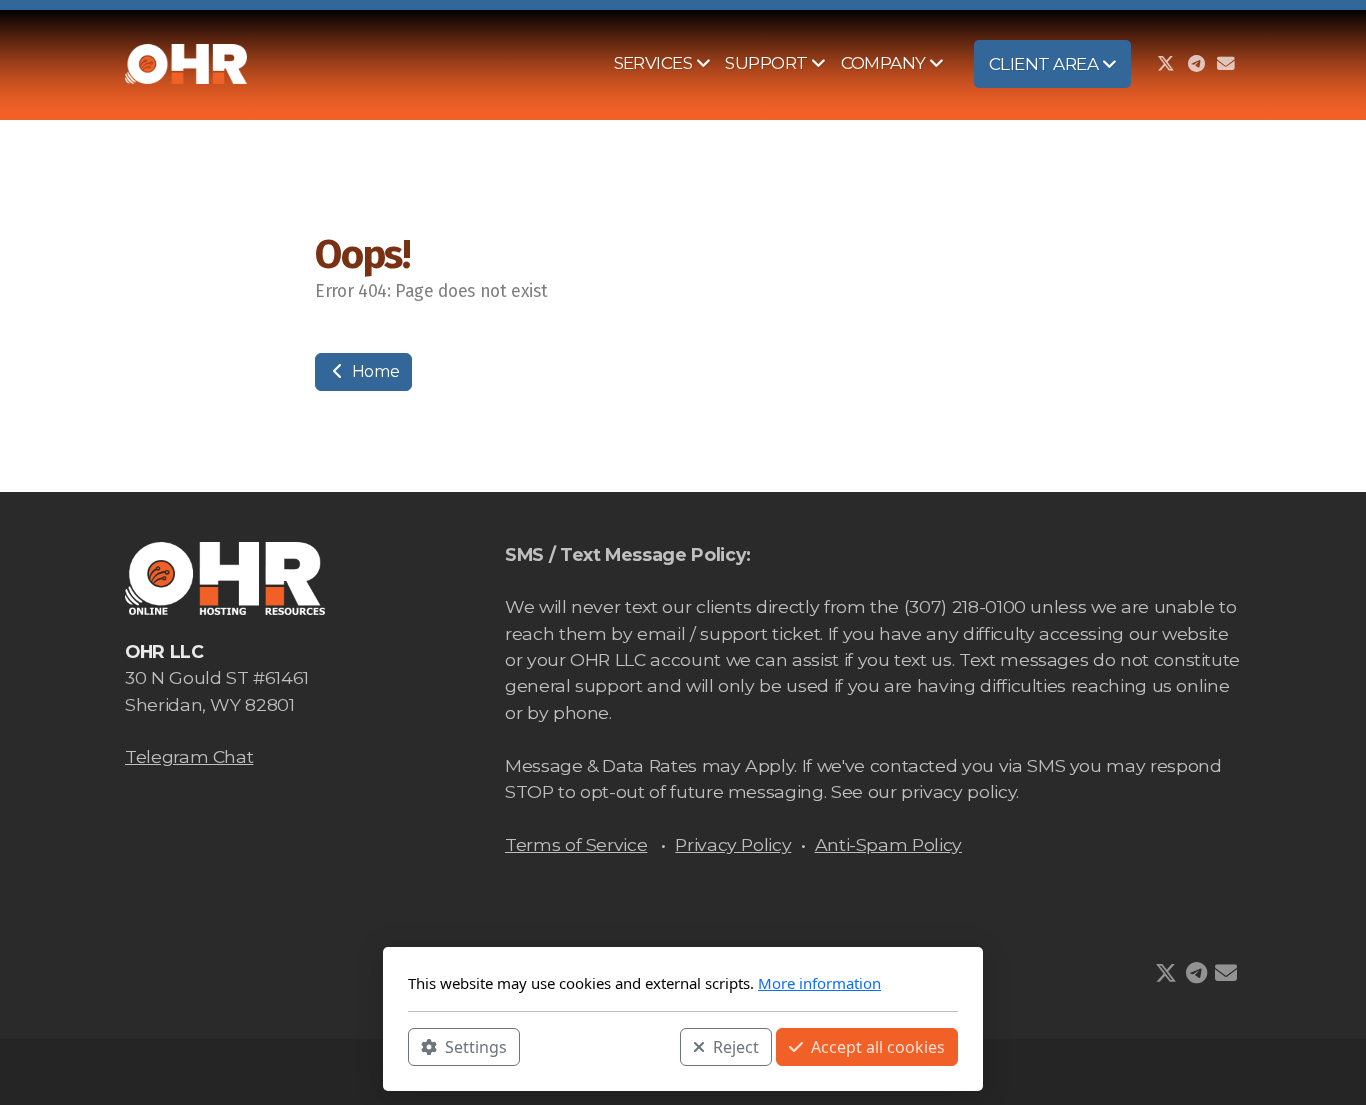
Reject (736, 1046)
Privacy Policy (733, 844)
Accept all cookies (878, 1046)
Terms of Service (576, 844)
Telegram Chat (189, 756)
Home (373, 371)
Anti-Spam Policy (888, 844)
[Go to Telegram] (1196, 64)
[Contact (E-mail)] (1226, 64)
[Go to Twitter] (1166, 64)
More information (819, 983)
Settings (476, 1046)
